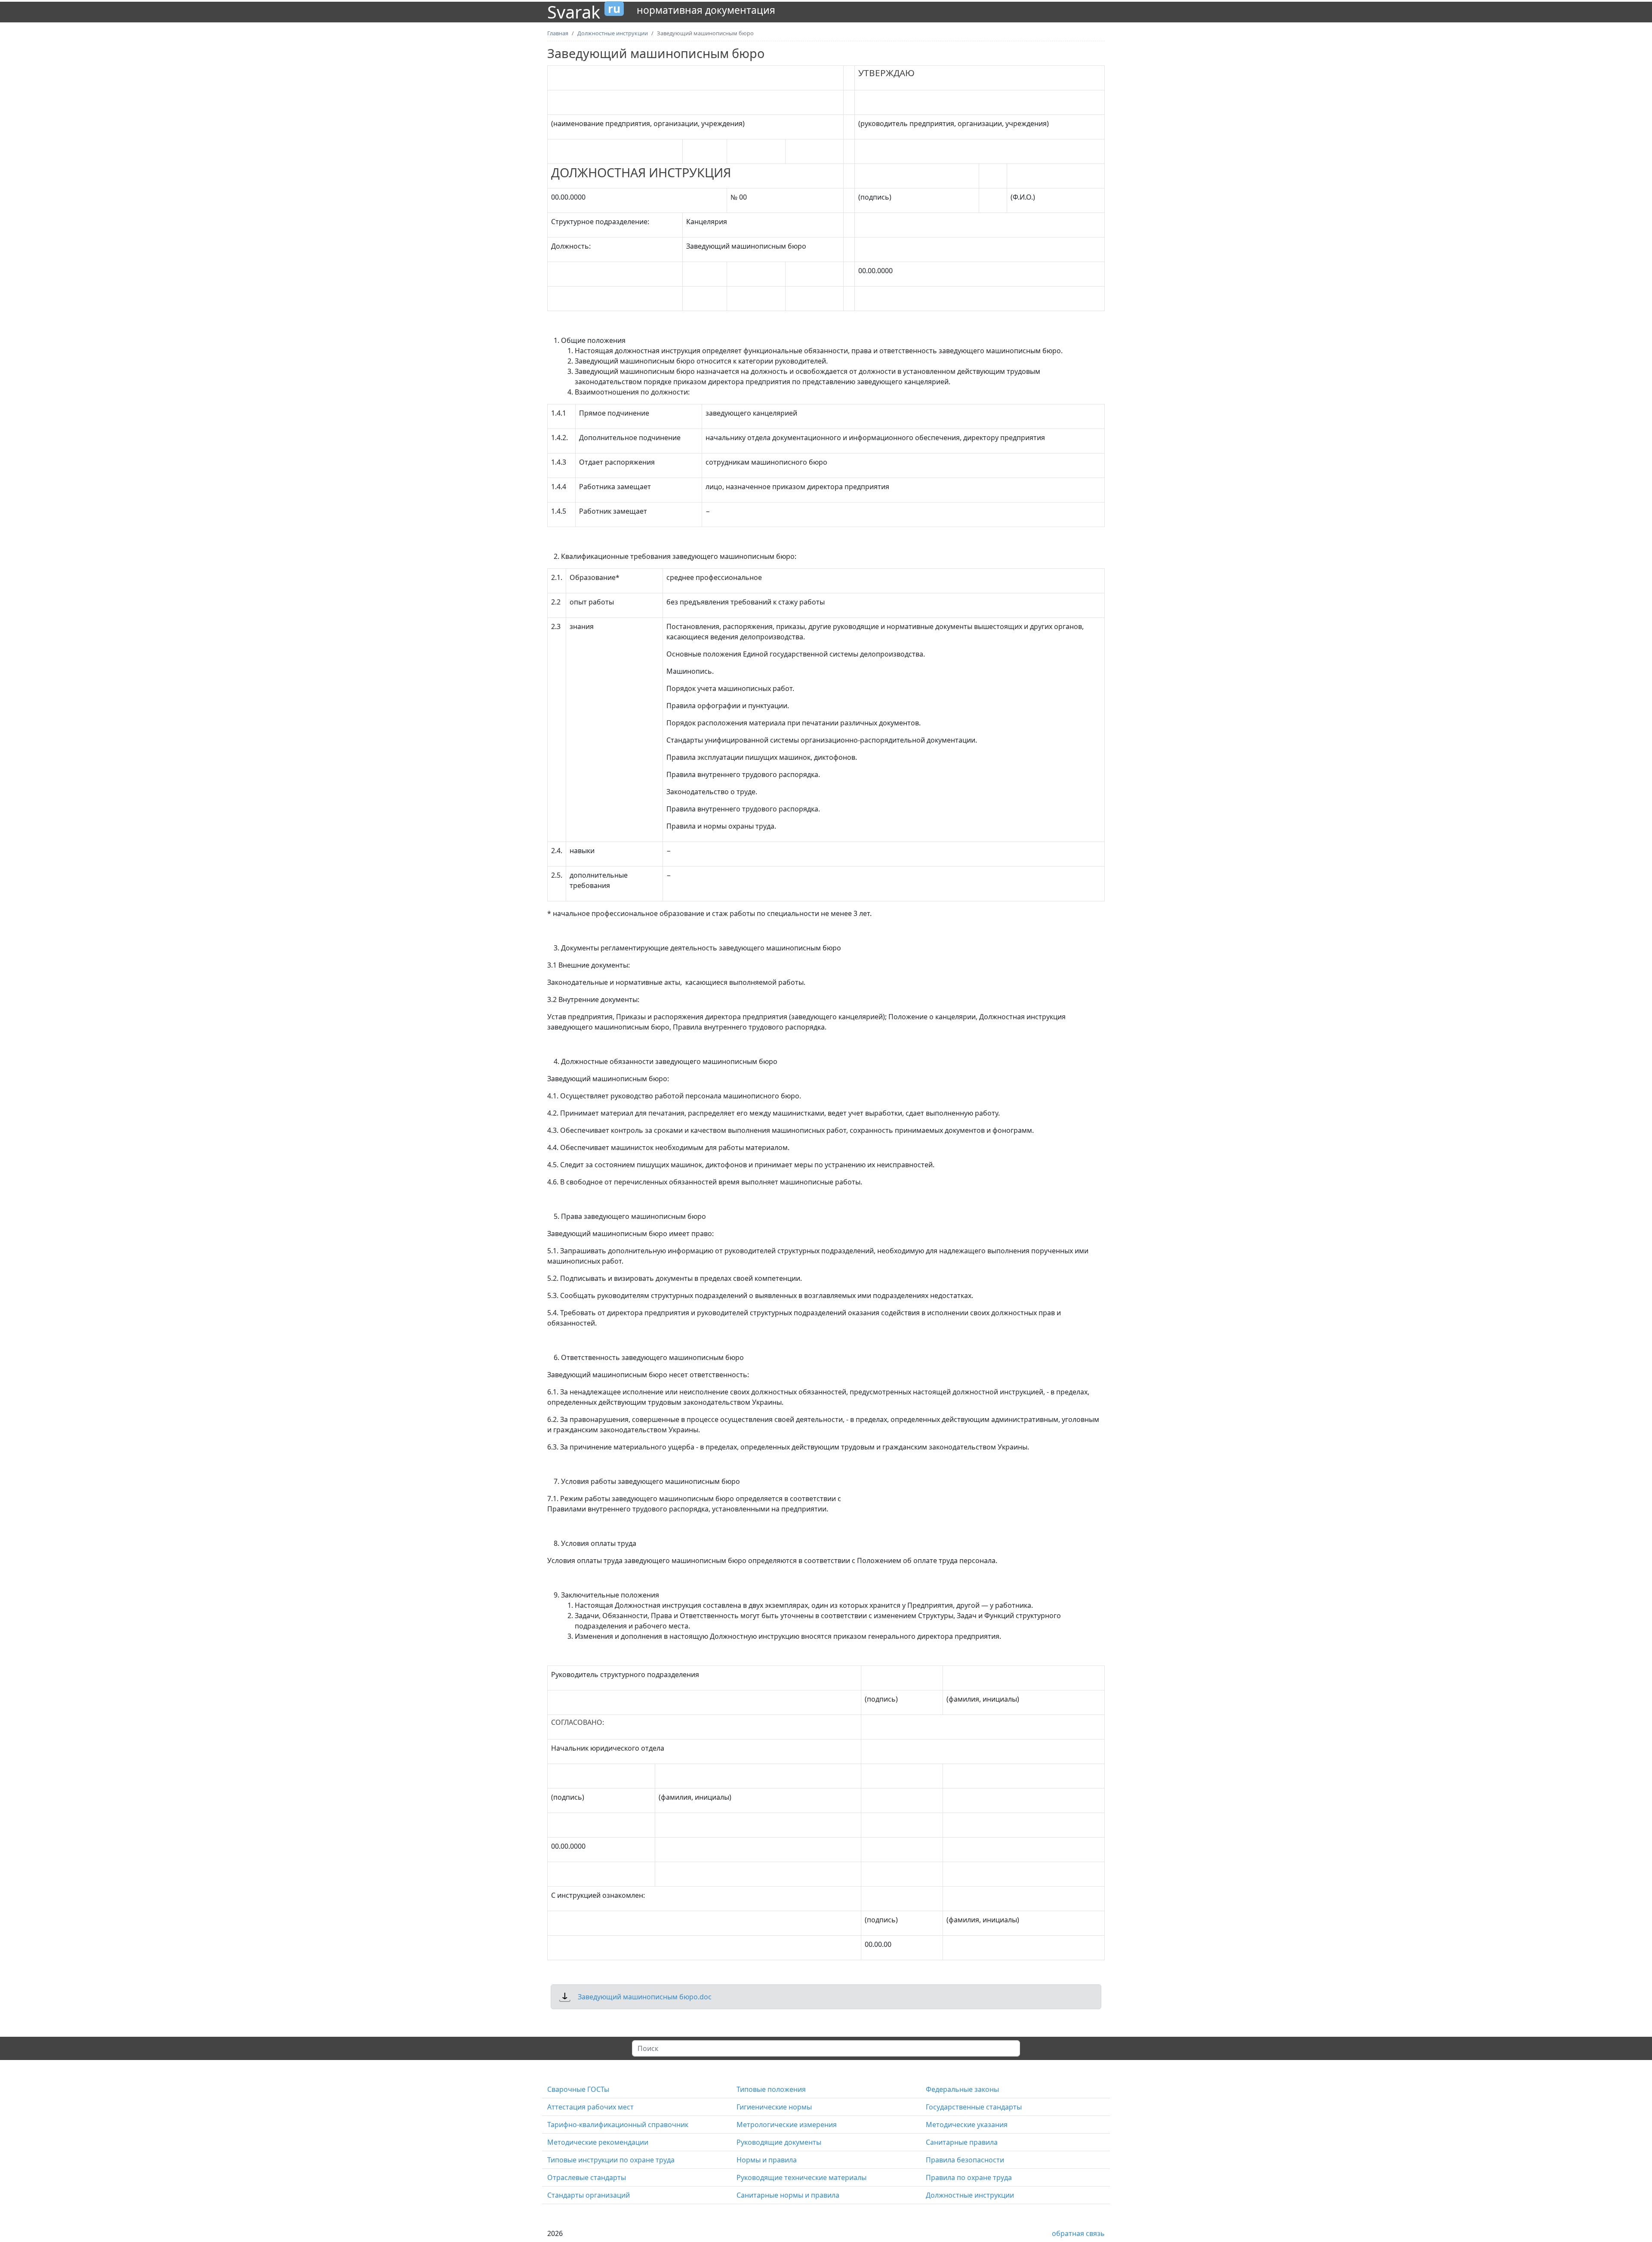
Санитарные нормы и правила (788, 2195)
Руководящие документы (779, 2142)
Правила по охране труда (969, 2177)
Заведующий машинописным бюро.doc (645, 1997)
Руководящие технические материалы (801, 2177)
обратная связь (1078, 2233)
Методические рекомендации (598, 2142)
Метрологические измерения (787, 2125)
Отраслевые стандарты (587, 2177)
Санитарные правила (962, 2142)
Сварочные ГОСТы (578, 2089)
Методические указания (967, 2125)
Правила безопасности (965, 2160)
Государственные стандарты (974, 2107)
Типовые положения (771, 2089)
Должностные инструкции (970, 2195)
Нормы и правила (767, 2160)
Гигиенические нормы (774, 2107)
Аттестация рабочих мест (590, 2107)
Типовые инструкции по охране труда (611, 2160)
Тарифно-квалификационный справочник (618, 2125)
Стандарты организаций (589, 2195)
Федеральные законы (962, 2089)
